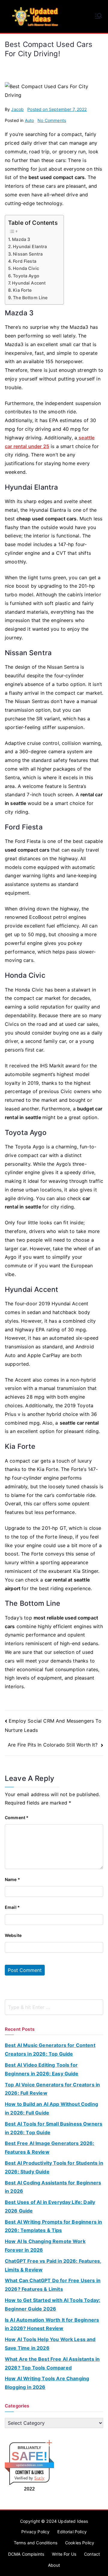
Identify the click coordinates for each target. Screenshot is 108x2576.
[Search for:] (54, 2007)
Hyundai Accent (29, 283)
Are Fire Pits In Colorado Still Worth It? (54, 1745)
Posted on (57, 109)
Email (12, 1907)
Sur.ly (39, 2478)
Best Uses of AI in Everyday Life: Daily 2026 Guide (50, 2206)
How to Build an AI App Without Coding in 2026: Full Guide (51, 2108)
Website (13, 1935)
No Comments (52, 120)
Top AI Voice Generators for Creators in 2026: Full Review (52, 2089)
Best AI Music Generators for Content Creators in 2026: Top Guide (50, 2049)
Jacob (17, 109)
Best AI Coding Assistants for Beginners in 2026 (53, 2187)
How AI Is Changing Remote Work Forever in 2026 (45, 2246)
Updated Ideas (73, 2521)
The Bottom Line (30, 298)
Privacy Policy (35, 2532)
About (54, 2565)
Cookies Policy (80, 2543)
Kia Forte (22, 290)
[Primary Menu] (98, 16)
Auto (30, 120)
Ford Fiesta (25, 261)
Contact (92, 2554)
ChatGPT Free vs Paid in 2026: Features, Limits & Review (53, 2265)
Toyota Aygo (26, 276)
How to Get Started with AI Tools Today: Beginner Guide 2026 (52, 2304)
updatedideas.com (30, 2465)
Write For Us (64, 2554)
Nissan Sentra (28, 254)
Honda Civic (26, 268)
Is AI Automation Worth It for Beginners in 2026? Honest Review (52, 2324)
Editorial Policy (72, 2532)
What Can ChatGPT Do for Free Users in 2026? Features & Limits (53, 2285)
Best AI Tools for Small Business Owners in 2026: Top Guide (54, 2128)
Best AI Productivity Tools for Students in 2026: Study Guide (54, 2167)
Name (12, 1879)
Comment (17, 1818)
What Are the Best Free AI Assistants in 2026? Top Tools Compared (52, 2363)
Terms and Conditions (36, 2543)
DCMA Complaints (26, 2554)
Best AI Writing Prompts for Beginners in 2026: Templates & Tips (53, 2226)
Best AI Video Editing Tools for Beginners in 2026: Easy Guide (42, 2069)
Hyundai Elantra (30, 246)
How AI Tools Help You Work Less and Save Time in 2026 (50, 2344)
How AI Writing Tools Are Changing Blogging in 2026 (47, 2383)
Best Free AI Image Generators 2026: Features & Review (50, 2148)
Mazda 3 (21, 239)
